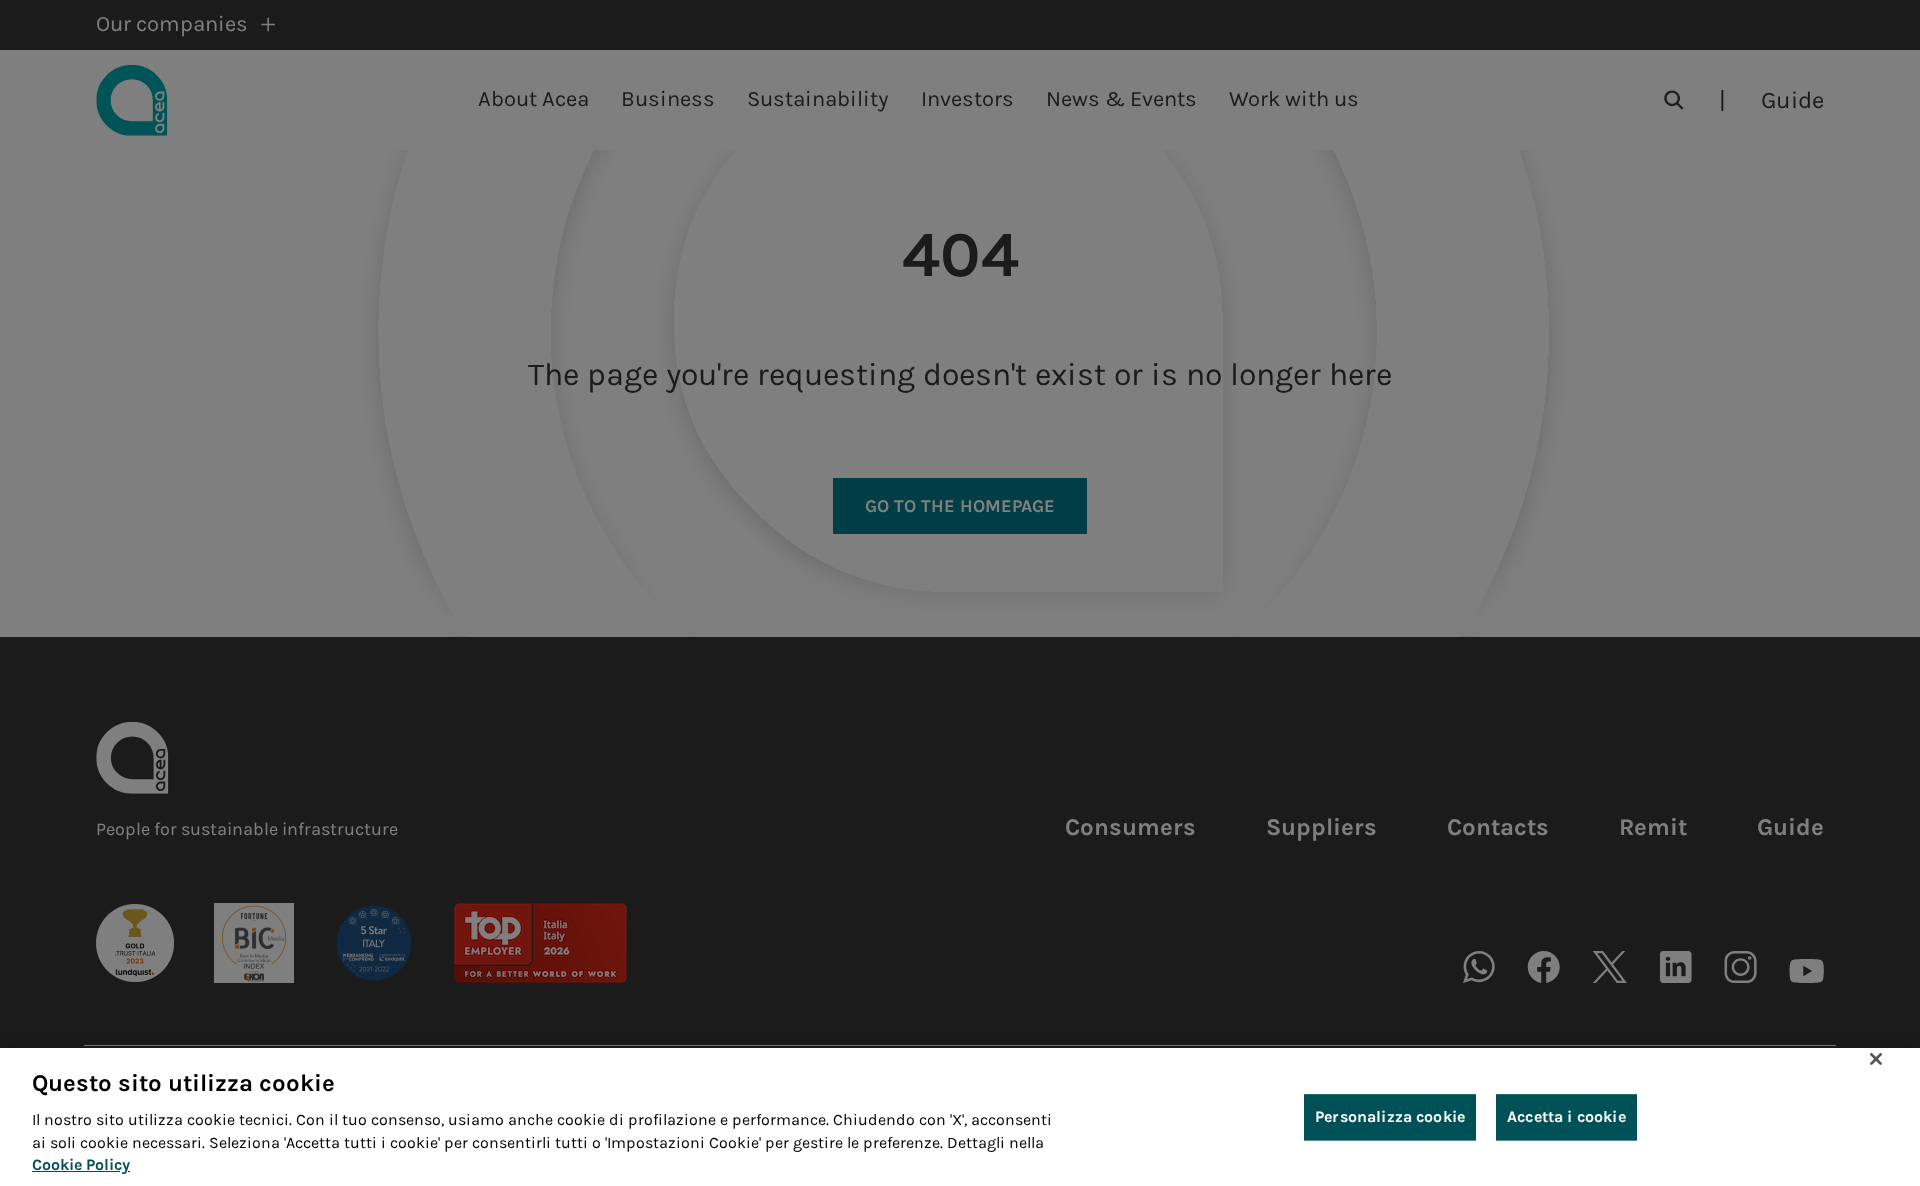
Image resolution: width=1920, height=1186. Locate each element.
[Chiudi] (1876, 1059)
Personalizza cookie (1390, 1116)
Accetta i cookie (1566, 1116)
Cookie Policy (81, 1164)
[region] (960, 1117)
